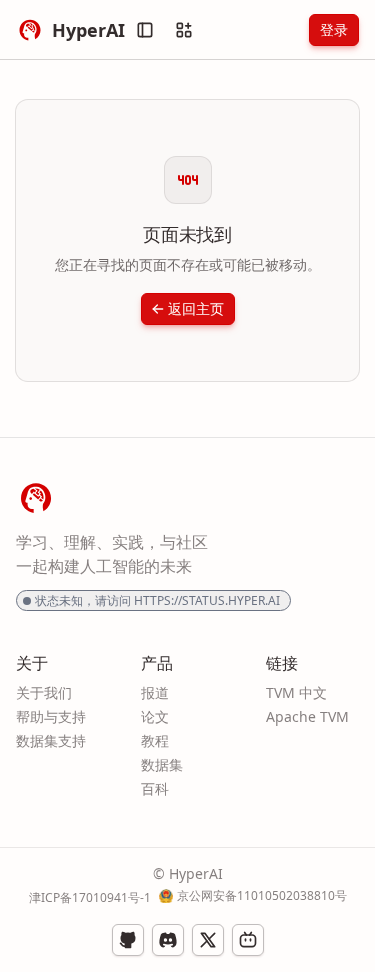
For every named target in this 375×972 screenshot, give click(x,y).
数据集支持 (51, 740)
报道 (155, 692)
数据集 (162, 764)
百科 (155, 788)
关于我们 (44, 692)
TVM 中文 (296, 692)
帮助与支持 (51, 716)
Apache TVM (307, 716)
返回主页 (196, 308)
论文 (155, 716)
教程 (155, 740)
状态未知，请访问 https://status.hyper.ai (157, 600)
